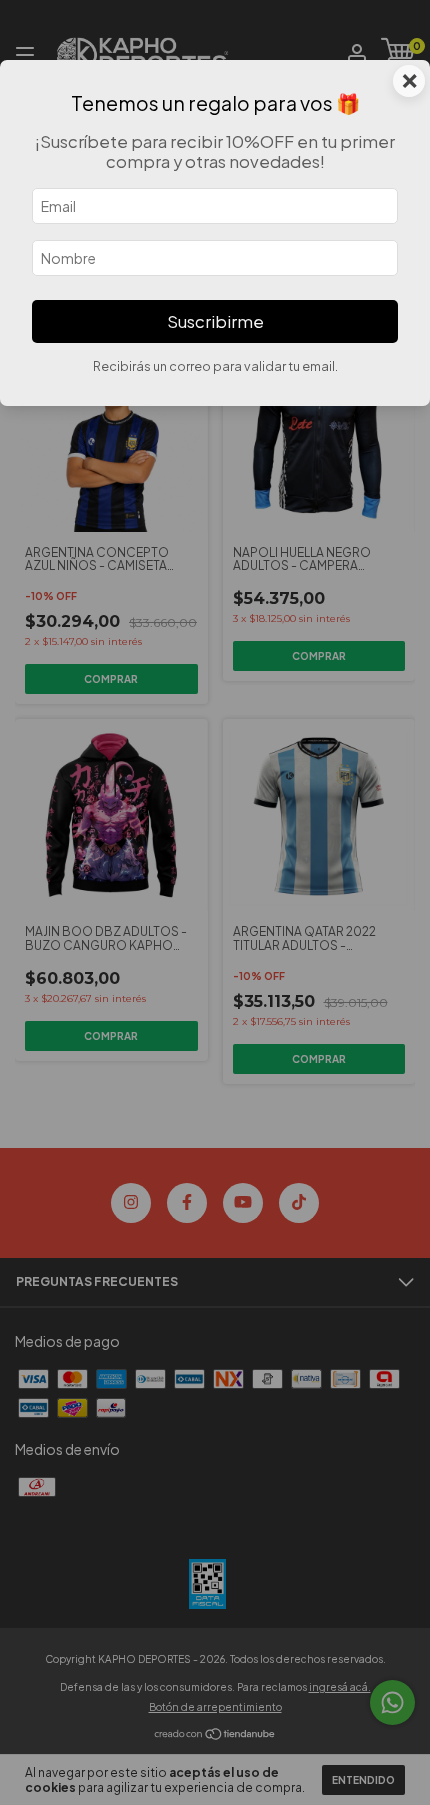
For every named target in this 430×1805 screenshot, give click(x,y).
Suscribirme (215, 321)
